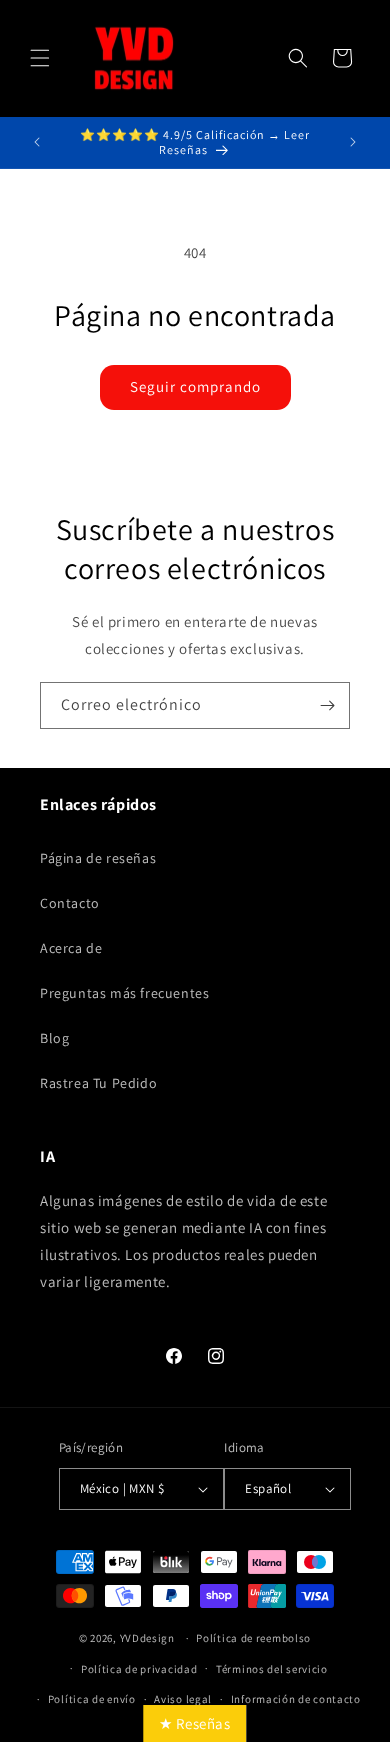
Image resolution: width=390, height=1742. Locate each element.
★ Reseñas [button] (194, 1723)
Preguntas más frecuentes (124, 993)
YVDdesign (147, 1638)
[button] (40, 58)
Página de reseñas (98, 858)
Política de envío (92, 1699)
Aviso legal (183, 1699)
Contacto (70, 903)
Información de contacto (296, 1699)
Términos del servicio (272, 1669)
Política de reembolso (253, 1638)
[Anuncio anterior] (37, 142)
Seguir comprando (195, 386)
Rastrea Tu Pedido (98, 1083)
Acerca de (71, 948)
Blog (54, 1038)
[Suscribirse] (327, 705)
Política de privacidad (139, 1669)
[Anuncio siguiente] (353, 142)
